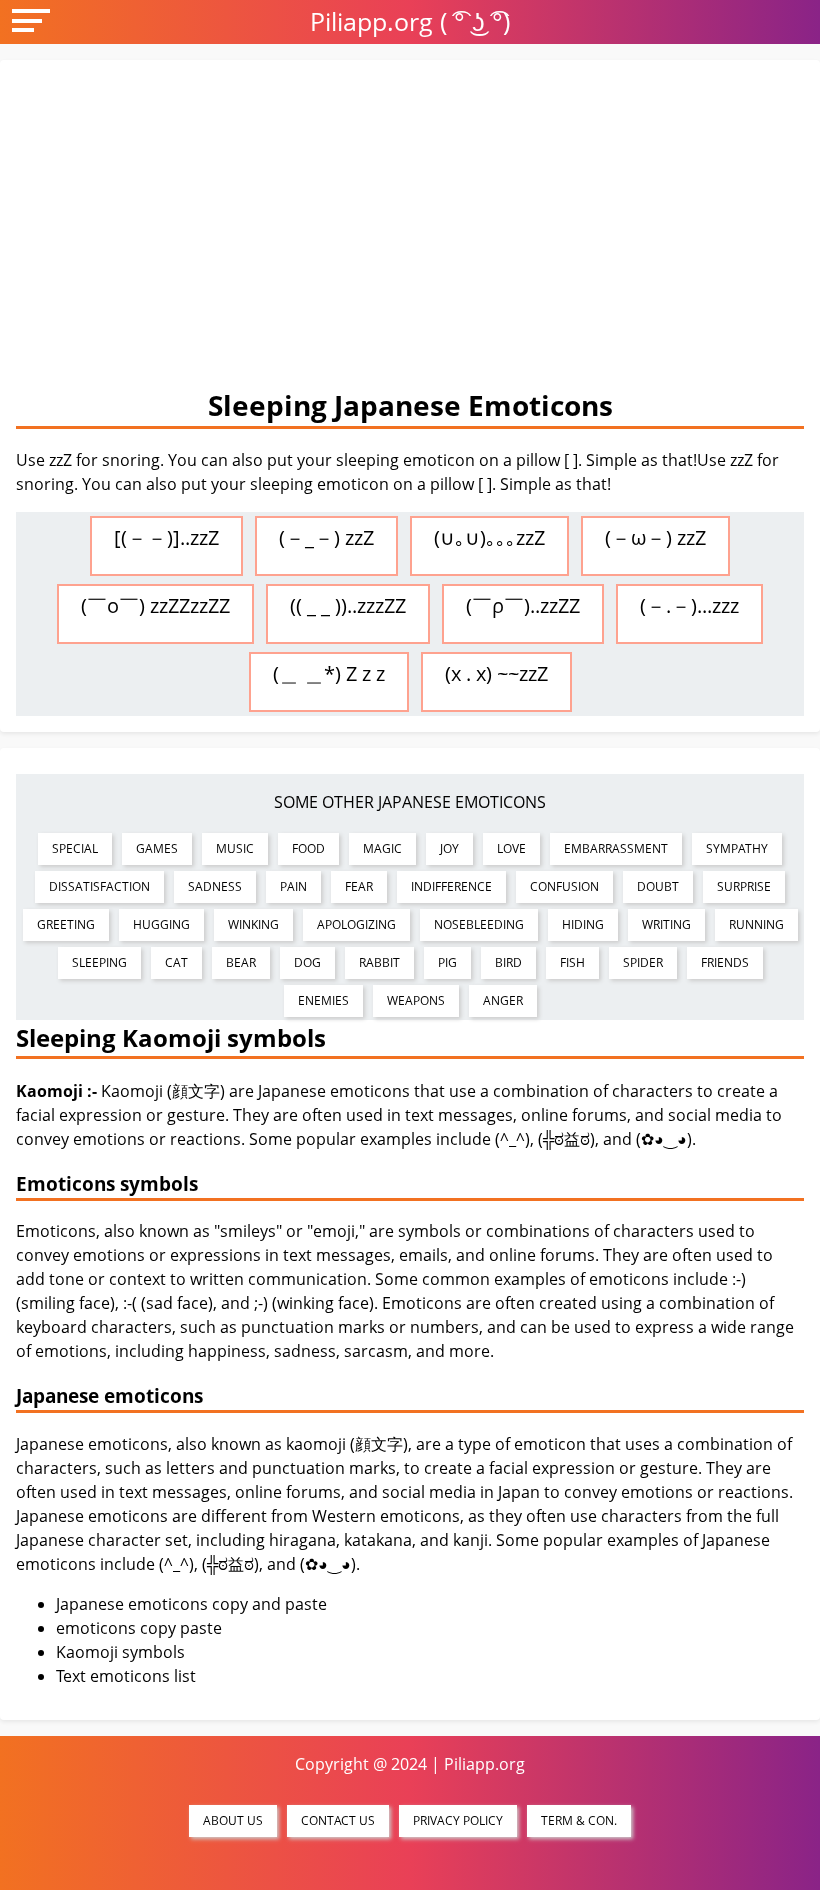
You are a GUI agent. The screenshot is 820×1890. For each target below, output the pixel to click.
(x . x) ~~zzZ (496, 673)
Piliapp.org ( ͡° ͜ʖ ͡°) (410, 21)
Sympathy (737, 848)
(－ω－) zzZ (655, 537)
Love (511, 848)
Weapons (416, 1000)
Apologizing (356, 924)
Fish (572, 962)
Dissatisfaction (99, 886)
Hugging (161, 924)
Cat (176, 962)
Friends (725, 962)
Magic (382, 848)
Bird (508, 962)
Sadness (215, 886)
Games (157, 848)
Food (308, 848)
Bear (241, 962)
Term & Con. (579, 1820)
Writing (666, 924)
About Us (233, 1820)
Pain (293, 886)
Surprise (744, 886)
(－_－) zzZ (326, 537)
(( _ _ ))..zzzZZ (348, 605)
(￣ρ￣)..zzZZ (523, 605)
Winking (253, 924)
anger (503, 1000)
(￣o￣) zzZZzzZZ (155, 605)
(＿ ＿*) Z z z (329, 673)
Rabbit (379, 962)
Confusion (564, 886)
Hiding (583, 924)
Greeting (66, 924)
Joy (449, 848)
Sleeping (99, 962)
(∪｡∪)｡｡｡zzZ (489, 537)
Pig (447, 962)
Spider (643, 962)
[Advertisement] (410, 226)
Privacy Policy (458, 1820)
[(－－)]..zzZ (166, 537)
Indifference (451, 886)
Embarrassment (616, 848)
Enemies (323, 1000)
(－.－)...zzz (689, 605)
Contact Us (338, 1820)
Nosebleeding (479, 924)
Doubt (658, 886)
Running (756, 924)
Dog (307, 962)
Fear (359, 886)
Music (235, 848)
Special (75, 848)
